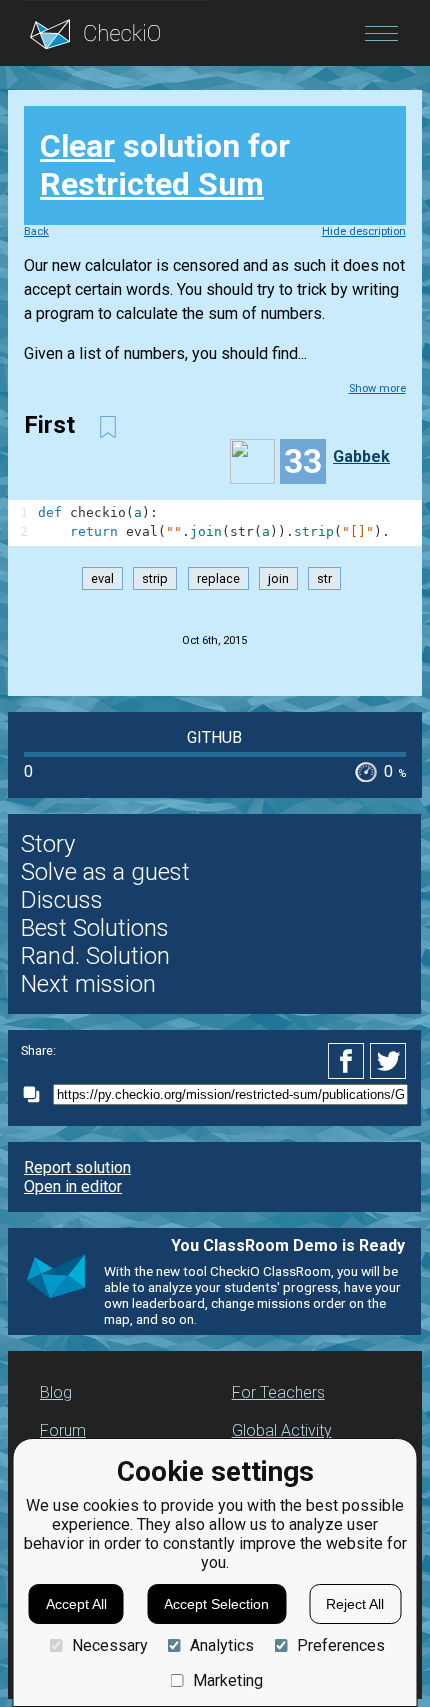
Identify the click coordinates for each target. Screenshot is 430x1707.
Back (36, 231)
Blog (56, 1392)
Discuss (62, 900)
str (324, 578)
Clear (77, 146)
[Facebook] (349, 1061)
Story (48, 844)
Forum (63, 1430)
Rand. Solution (95, 956)
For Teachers (278, 1392)
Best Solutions (95, 928)
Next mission (88, 984)
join (278, 578)
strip (155, 578)
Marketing (228, 1680)
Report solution (77, 1167)
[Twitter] (389, 1061)
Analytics (222, 1645)
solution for (165, 165)
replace (218, 578)
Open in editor (73, 1186)
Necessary (109, 1645)
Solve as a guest (105, 872)
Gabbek (361, 456)
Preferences (340, 1645)
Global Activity (282, 1430)
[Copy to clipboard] (37, 1094)
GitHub (214, 737)
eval (102, 578)
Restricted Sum (152, 184)
